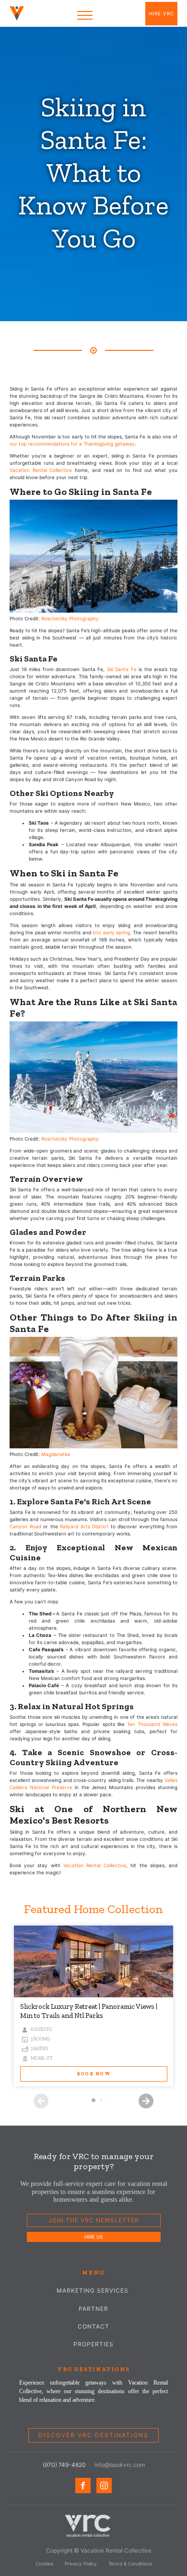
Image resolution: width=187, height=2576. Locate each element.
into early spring (111, 932)
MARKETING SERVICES (93, 2290)
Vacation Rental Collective (41, 470)
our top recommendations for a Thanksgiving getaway (72, 444)
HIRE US (93, 2237)
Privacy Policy (81, 2564)
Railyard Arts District (84, 1526)
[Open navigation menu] (85, 15)
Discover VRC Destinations (93, 2435)
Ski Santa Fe (122, 669)
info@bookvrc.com (120, 2465)
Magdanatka (56, 1454)
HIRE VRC (161, 13)
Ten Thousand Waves (152, 1724)
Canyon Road (25, 1526)
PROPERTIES (93, 2344)
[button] (146, 2101)
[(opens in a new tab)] (93, 1961)
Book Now (94, 2074)
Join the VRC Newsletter (94, 2220)
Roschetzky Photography (70, 618)
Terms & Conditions (130, 2564)
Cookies (44, 2564)
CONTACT (93, 2326)
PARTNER (93, 2309)
